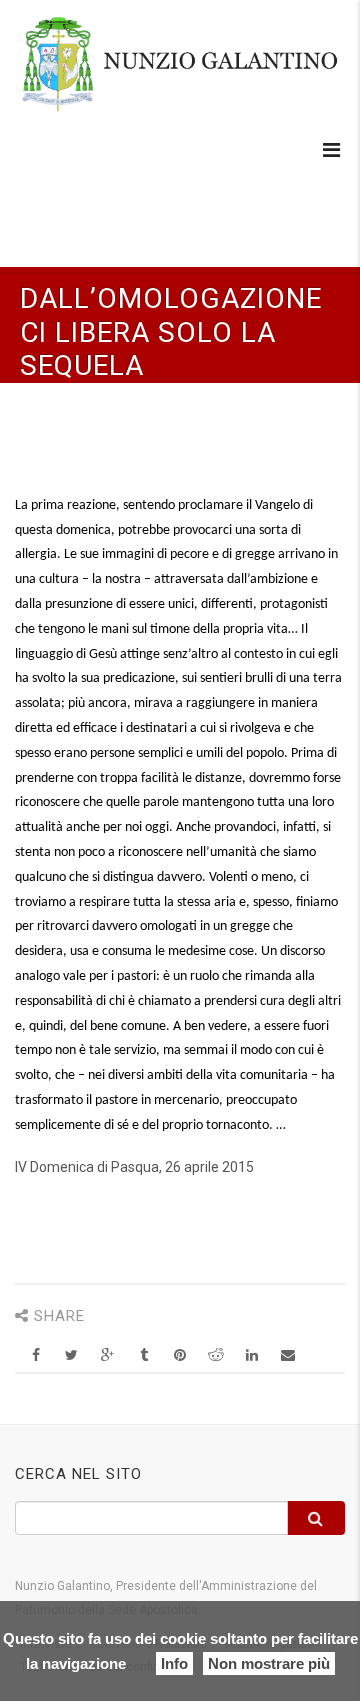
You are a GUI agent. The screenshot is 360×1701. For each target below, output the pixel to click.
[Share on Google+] (107, 1355)
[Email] (287, 1355)
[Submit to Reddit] (215, 1355)
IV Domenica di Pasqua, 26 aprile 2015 (134, 1167)
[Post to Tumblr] (143, 1355)
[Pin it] (179, 1355)
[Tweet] (71, 1355)
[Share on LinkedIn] (251, 1355)
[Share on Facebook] (35, 1355)
